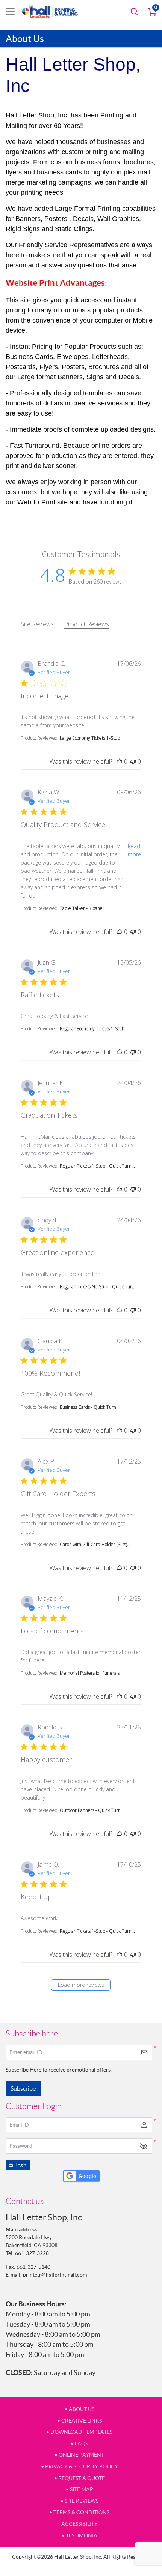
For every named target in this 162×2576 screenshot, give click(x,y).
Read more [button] (134, 850)
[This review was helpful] (120, 761)
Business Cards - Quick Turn (88, 1407)
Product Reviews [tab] (87, 624)
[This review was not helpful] (133, 761)
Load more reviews (81, 1985)
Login (20, 2165)
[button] (144, 2146)
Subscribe (23, 2088)
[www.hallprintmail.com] (50, 12)
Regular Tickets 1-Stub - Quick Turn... (97, 1166)
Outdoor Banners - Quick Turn (90, 1810)
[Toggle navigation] (10, 12)
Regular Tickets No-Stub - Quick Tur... (98, 1287)
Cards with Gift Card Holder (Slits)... (95, 1544)
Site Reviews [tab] (37, 624)
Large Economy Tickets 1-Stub (90, 738)
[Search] (135, 12)
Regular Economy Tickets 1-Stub (92, 1029)
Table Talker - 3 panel (82, 908)
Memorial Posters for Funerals (90, 1673)
